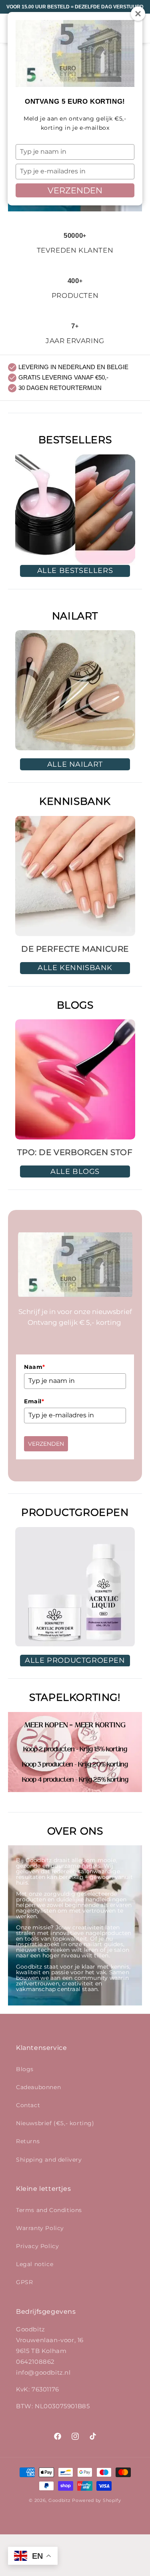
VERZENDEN (75, 190)
